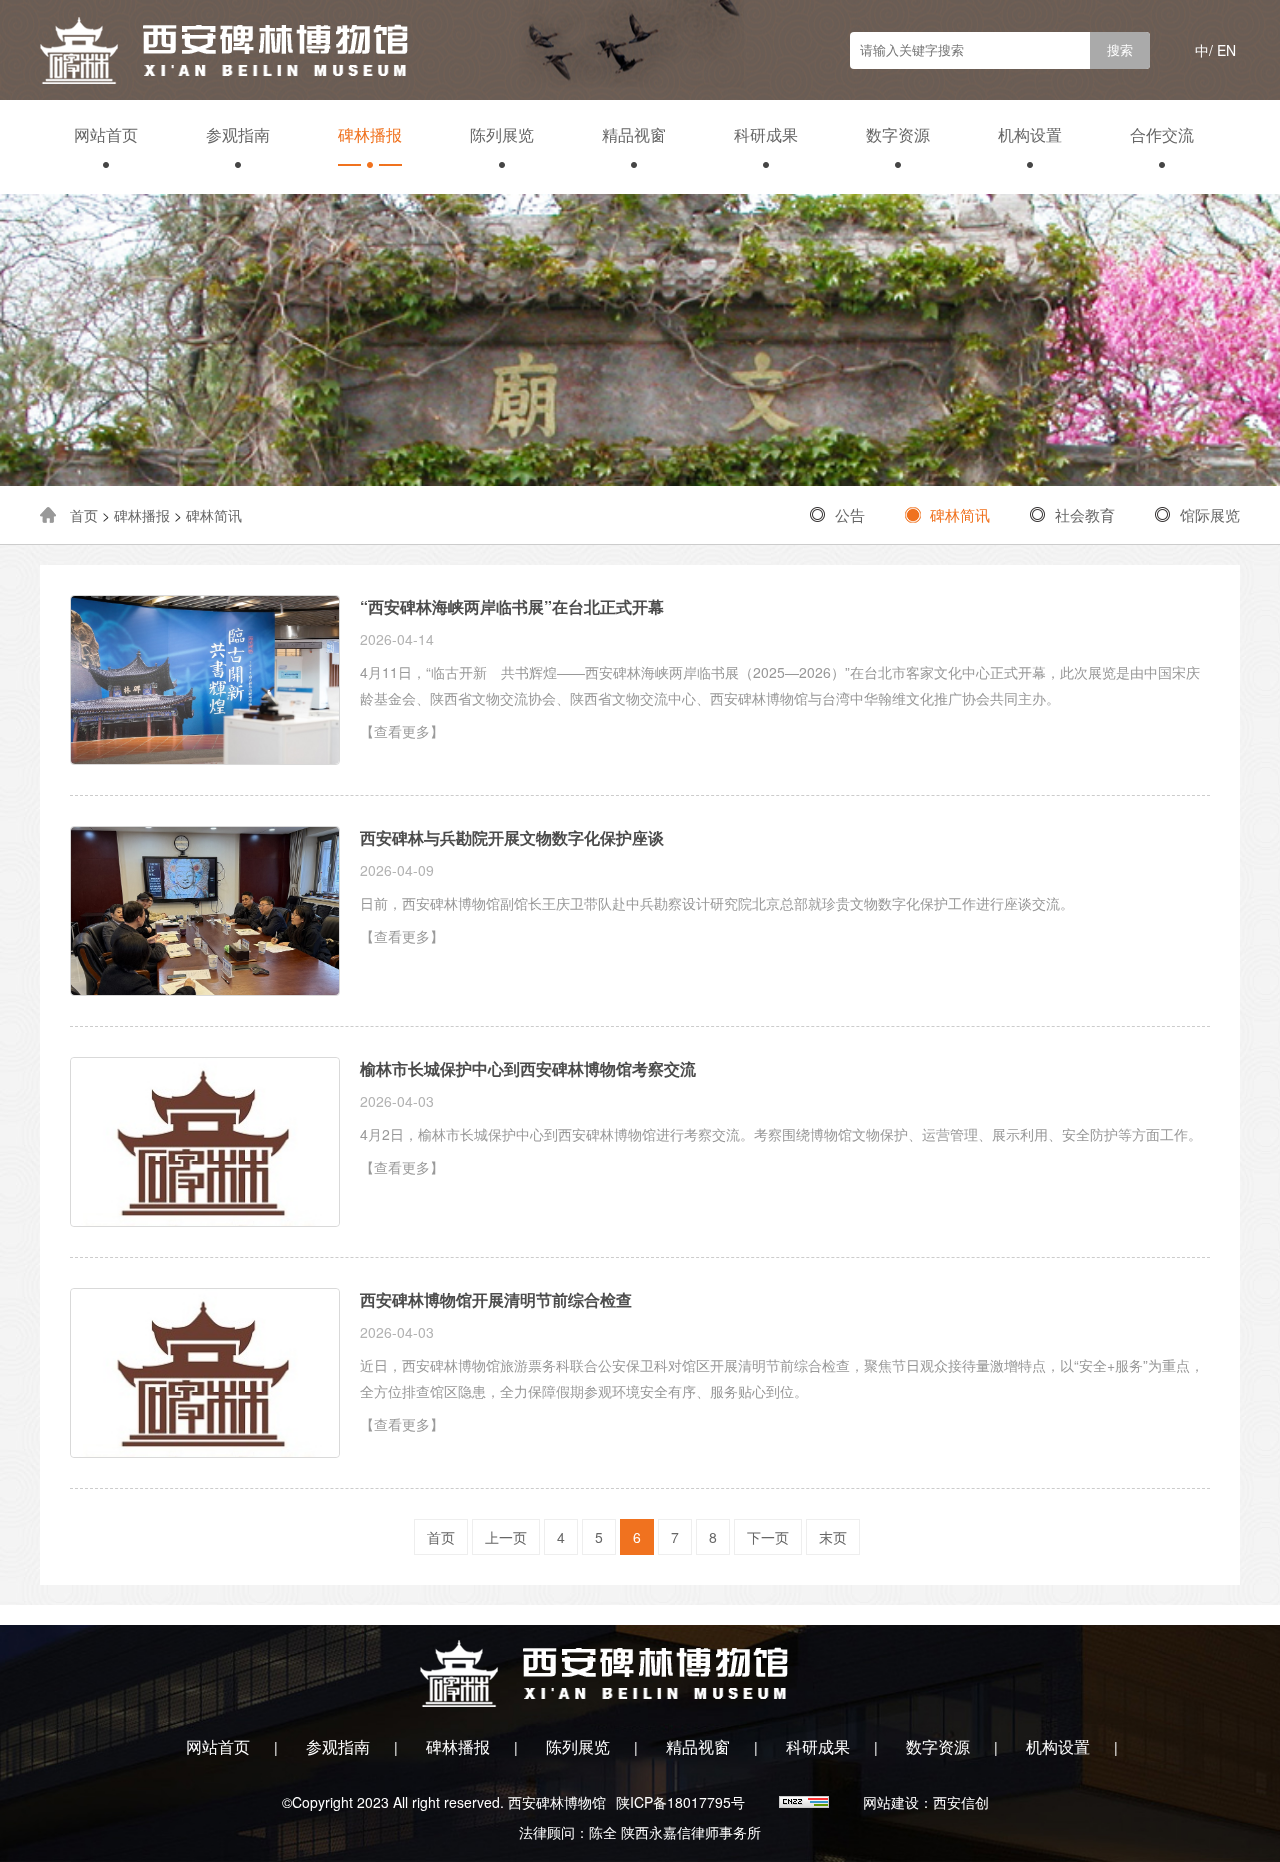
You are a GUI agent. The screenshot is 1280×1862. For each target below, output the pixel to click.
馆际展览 (1210, 514)
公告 (850, 514)
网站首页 (106, 134)
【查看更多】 (402, 731)
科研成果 (766, 134)
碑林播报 (370, 134)
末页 (833, 1537)
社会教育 (1085, 514)
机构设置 (1030, 134)
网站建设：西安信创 (926, 1802)
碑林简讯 (214, 515)
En (1226, 50)
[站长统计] (806, 1802)
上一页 (506, 1537)
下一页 (768, 1537)
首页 (84, 515)
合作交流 (1162, 134)
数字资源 (898, 134)
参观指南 (238, 134)
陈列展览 (502, 134)
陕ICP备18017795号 (680, 1802)
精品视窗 (634, 134)
